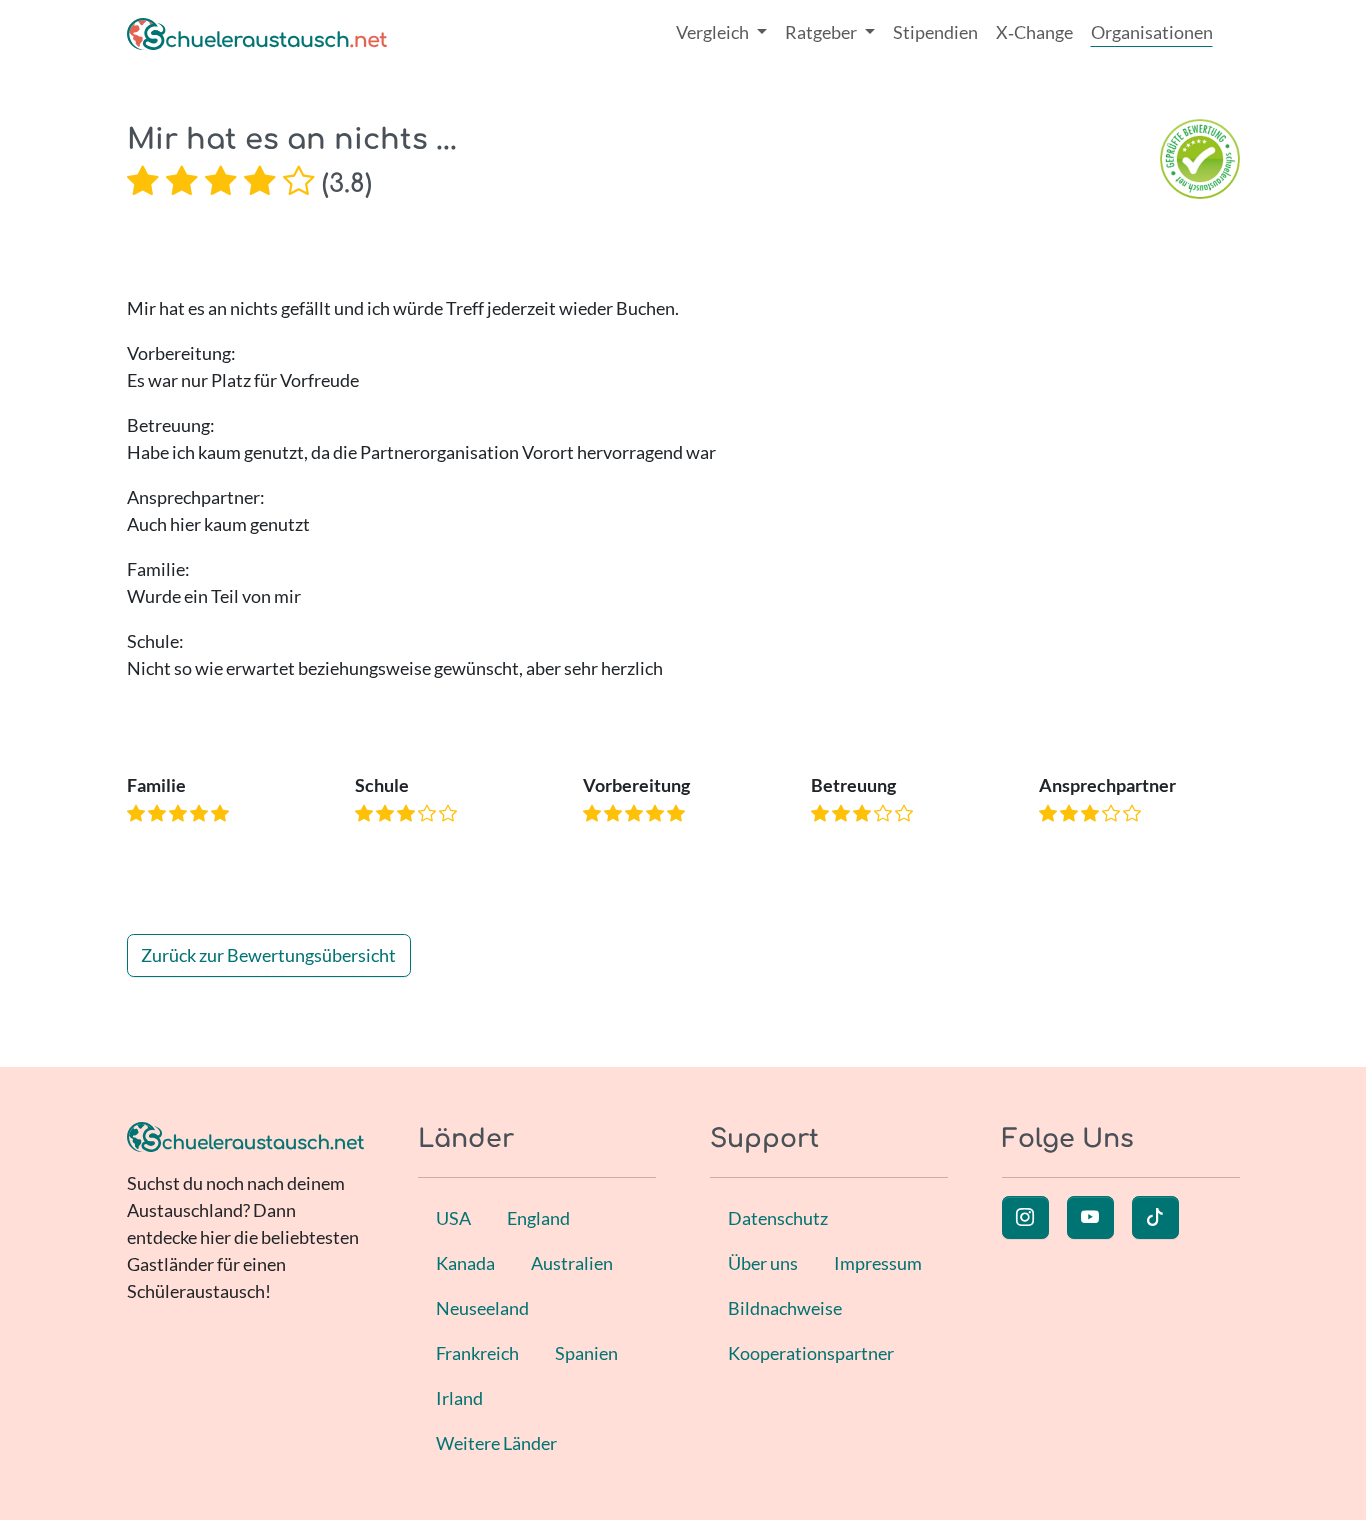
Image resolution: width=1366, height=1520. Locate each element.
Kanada (465, 1263)
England (538, 1218)
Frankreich (477, 1353)
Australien (572, 1263)
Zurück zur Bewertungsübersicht (268, 955)
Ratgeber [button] (822, 32)
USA (453, 1218)
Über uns (763, 1263)
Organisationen (1152, 32)
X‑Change (1034, 32)
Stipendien (935, 32)
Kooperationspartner (811, 1353)
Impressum (878, 1263)
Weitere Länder (496, 1443)
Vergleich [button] (714, 32)
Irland (459, 1398)
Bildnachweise (785, 1308)
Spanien (586, 1353)
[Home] (257, 32)
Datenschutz (778, 1218)
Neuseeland (482, 1308)
